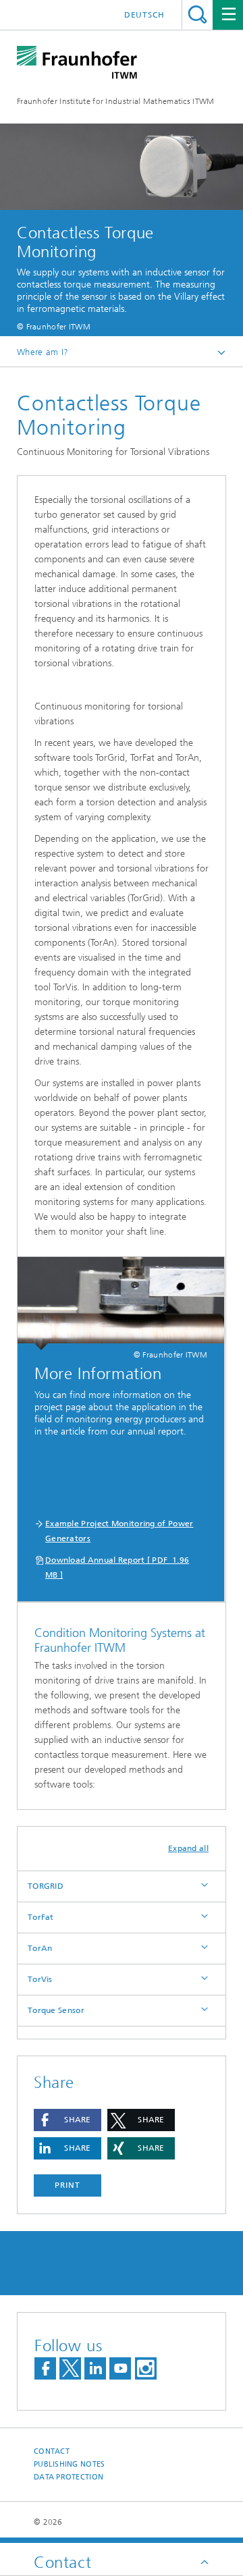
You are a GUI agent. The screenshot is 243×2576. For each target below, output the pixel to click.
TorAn (40, 1948)
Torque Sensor (56, 2010)
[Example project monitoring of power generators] (121, 1304)
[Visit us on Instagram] (146, 2368)
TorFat (41, 1917)
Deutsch (144, 15)
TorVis (40, 1979)
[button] (67, 2120)
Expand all (188, 1848)
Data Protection (69, 2477)
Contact (52, 2451)
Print (67, 2185)
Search (197, 15)
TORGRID (46, 1886)
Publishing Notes (69, 2464)
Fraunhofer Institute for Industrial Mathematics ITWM (116, 101)
